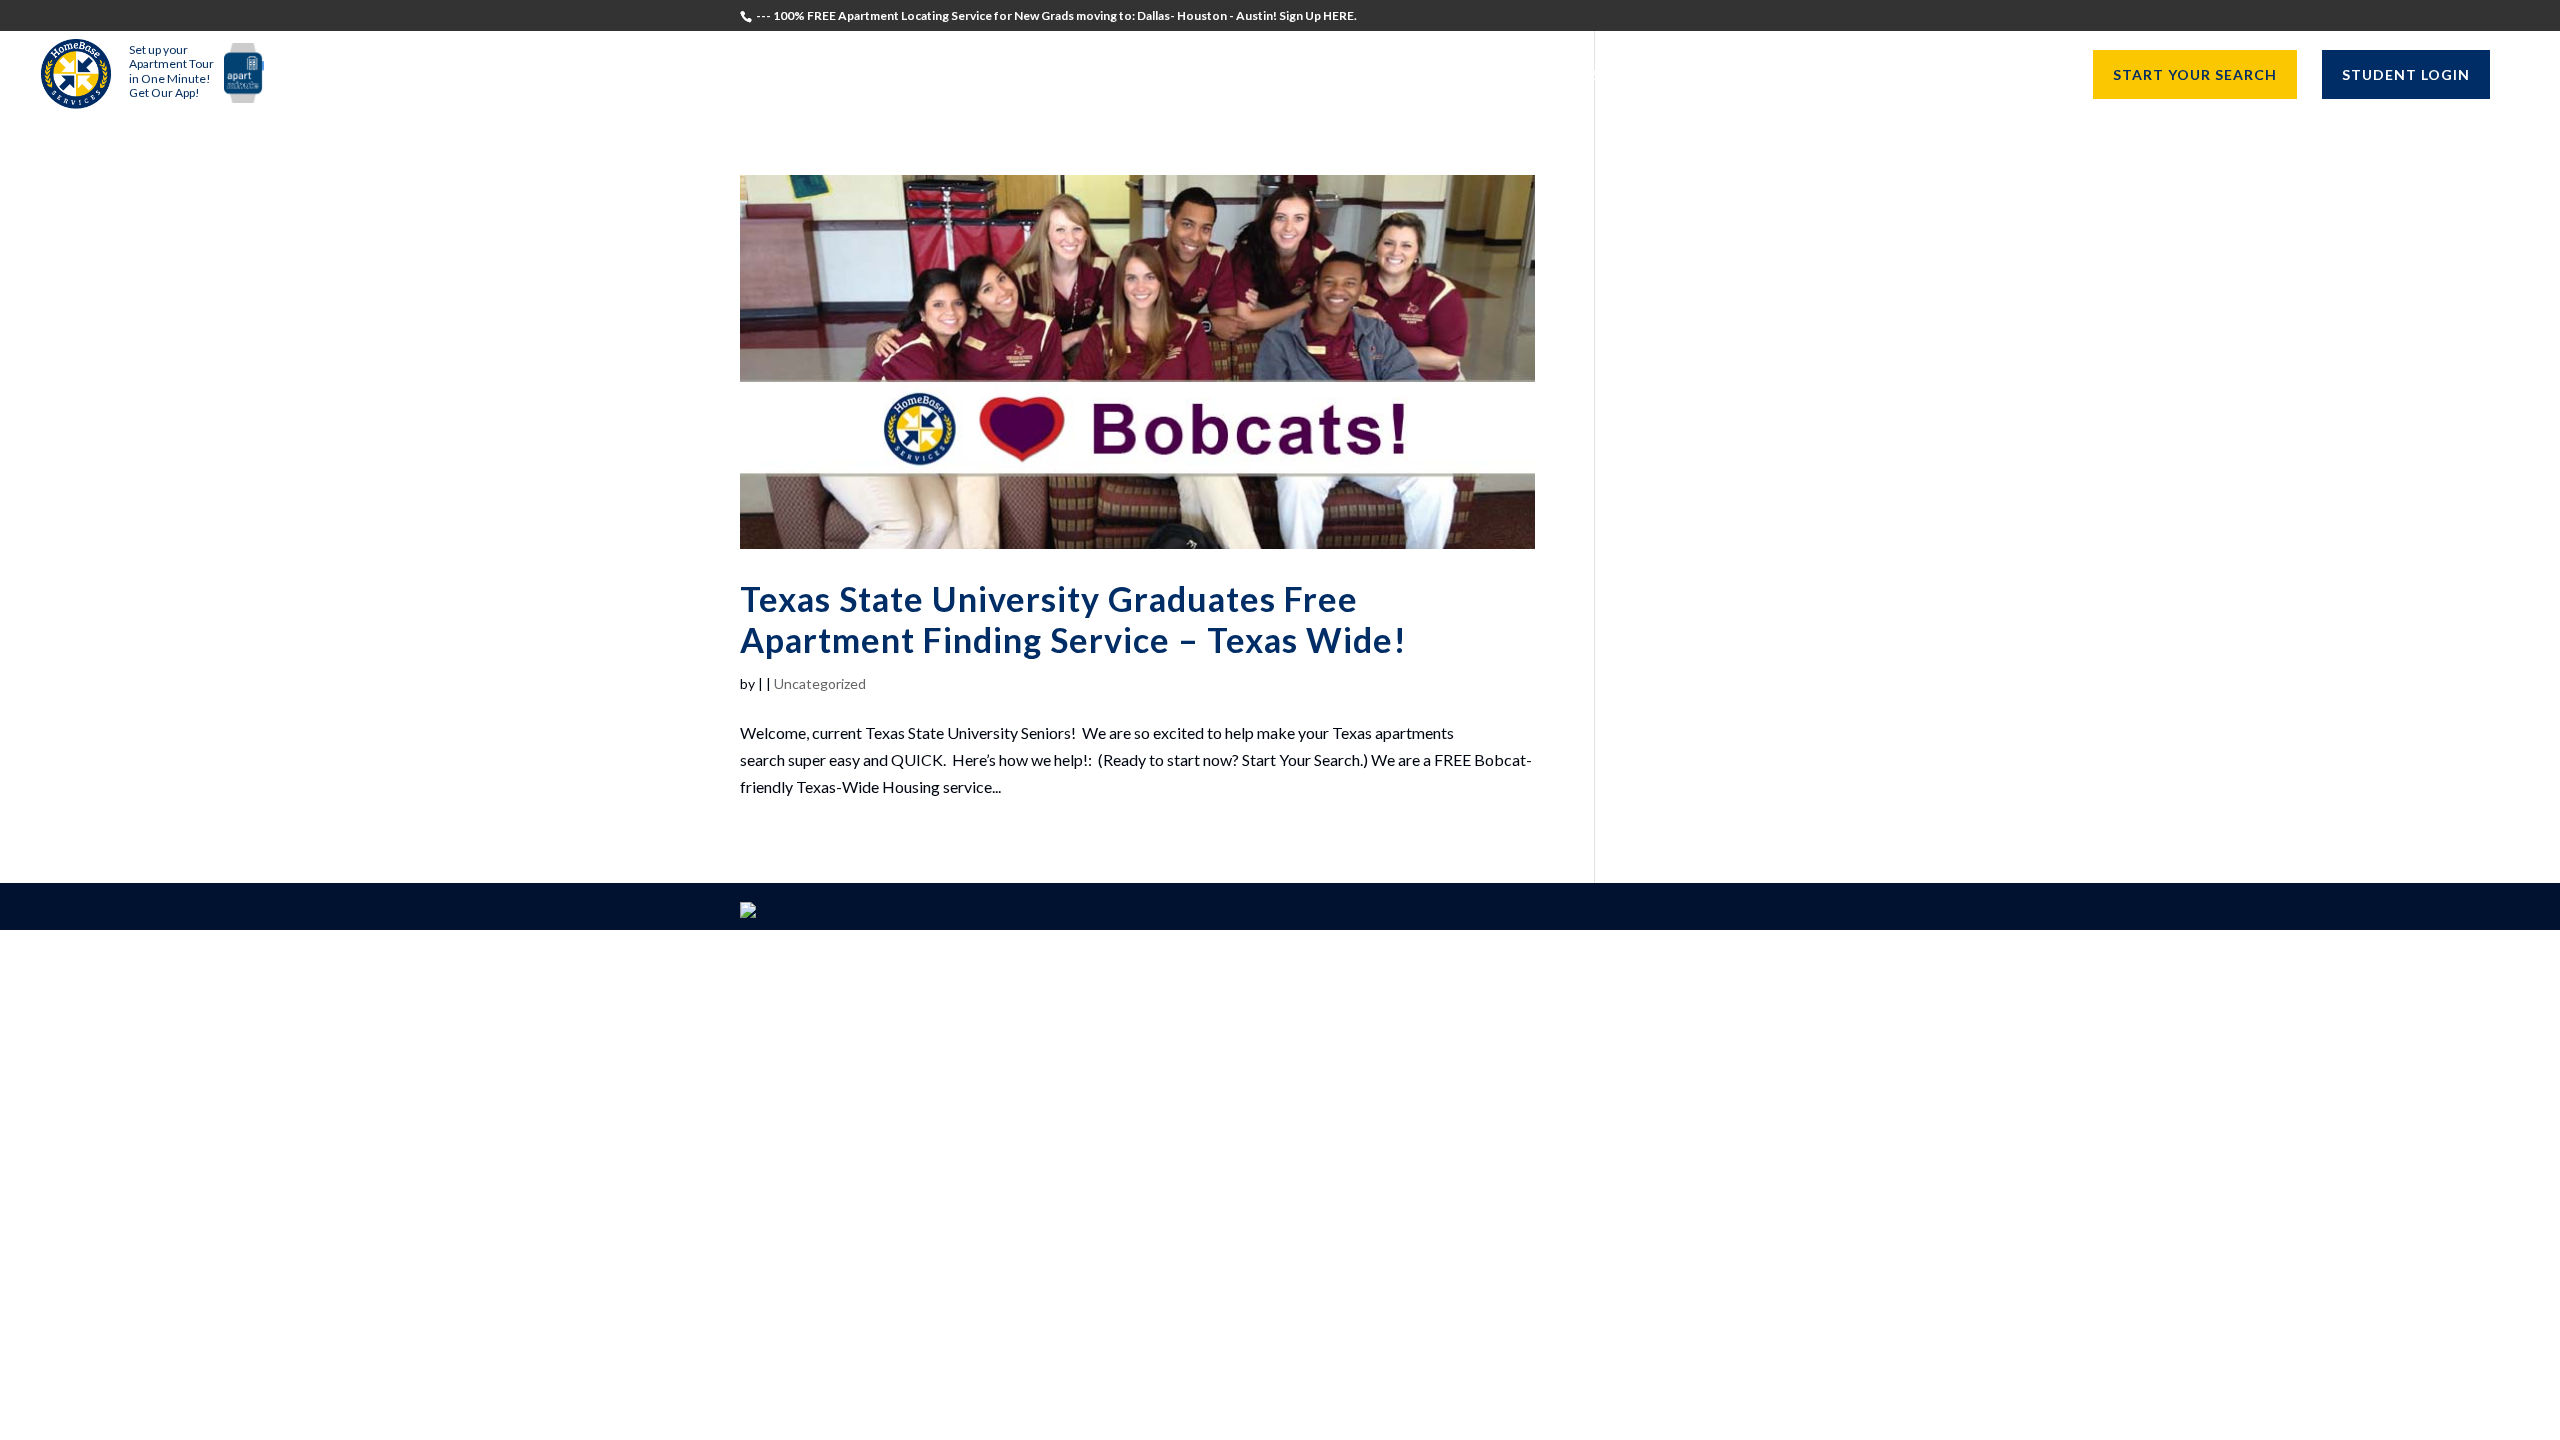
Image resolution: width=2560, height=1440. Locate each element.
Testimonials (1433, 75)
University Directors (1839, 75)
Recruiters (1673, 75)
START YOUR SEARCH (2195, 74)
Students (1559, 75)
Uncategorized (820, 683)
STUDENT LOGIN (2406, 74)
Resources (2002, 75)
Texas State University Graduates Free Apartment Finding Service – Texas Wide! (1073, 619)
